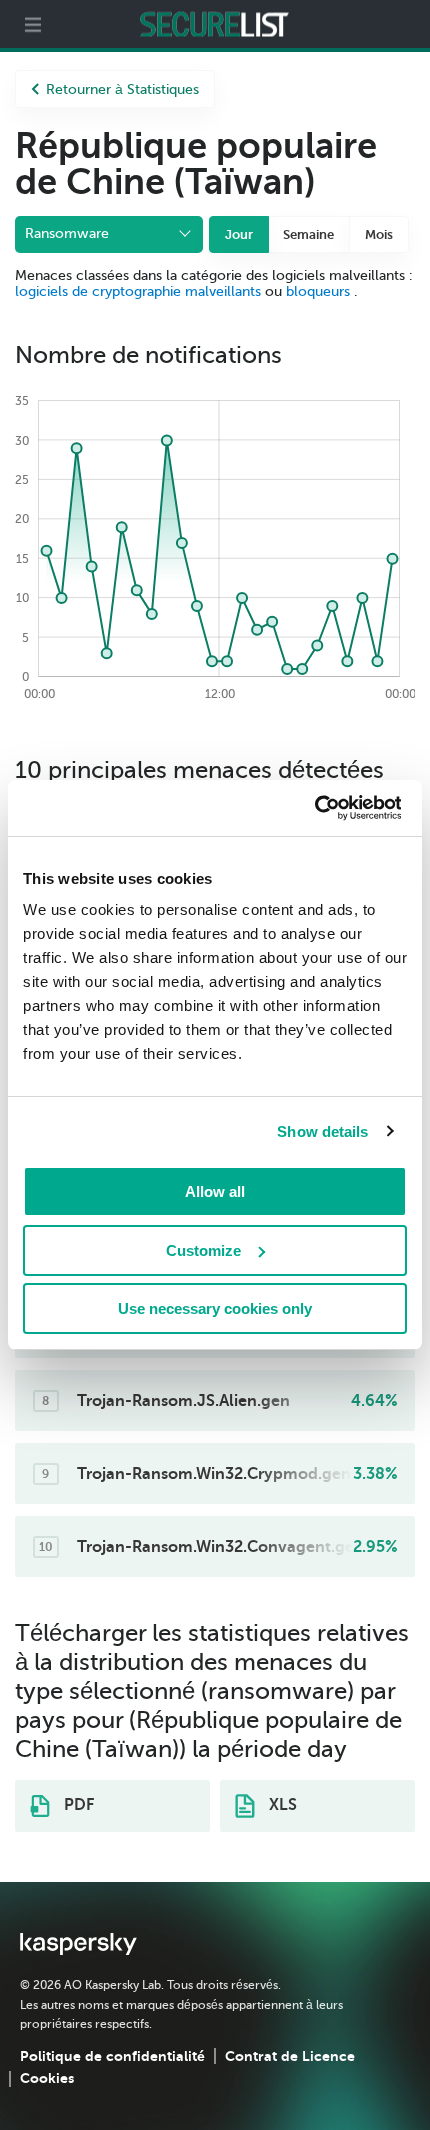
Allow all (215, 1191)
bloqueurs (320, 291)
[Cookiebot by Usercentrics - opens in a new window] (313, 808)
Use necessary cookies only (215, 1308)
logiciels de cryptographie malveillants (138, 291)
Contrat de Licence (290, 2056)
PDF (77, 1805)
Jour (239, 234)
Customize (203, 1250)
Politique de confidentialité (112, 2056)
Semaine (308, 234)
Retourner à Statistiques (122, 89)
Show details (322, 1131)
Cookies (47, 2078)
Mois (379, 234)
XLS (281, 1805)
